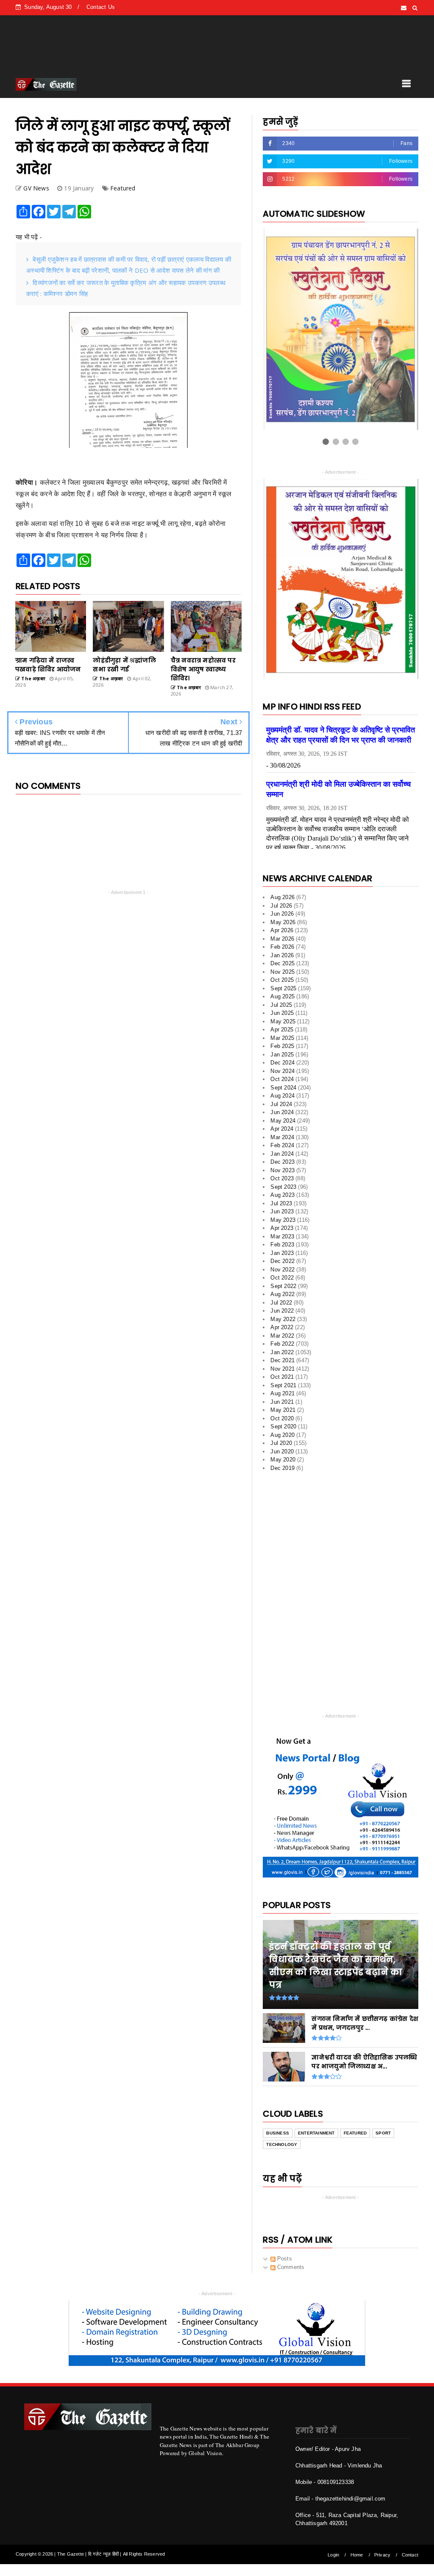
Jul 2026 (281, 906)
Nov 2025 (282, 972)
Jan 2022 (282, 1352)
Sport (383, 2133)
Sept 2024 (283, 1088)
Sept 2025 (283, 988)
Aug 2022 (282, 1294)
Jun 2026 (282, 914)
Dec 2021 (282, 1360)
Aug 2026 (282, 897)
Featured (123, 188)
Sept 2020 (283, 1426)
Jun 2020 (282, 1451)
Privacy (382, 2555)
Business (278, 2133)
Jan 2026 (282, 955)
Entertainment (316, 2133)
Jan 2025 (282, 1055)
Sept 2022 (283, 1286)
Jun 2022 (282, 1311)
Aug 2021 (282, 1393)
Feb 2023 (282, 1245)
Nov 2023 (282, 1170)
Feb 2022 (282, 1344)
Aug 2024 (282, 1096)
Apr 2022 (282, 1327)
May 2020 (283, 1460)
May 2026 (283, 922)
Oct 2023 (282, 1178)
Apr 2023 (282, 1228)
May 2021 (283, 1410)
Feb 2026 (282, 947)
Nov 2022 (282, 1270)
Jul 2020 (281, 1443)
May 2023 (283, 1220)
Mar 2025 (282, 1038)
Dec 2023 (282, 1162)
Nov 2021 (282, 1369)
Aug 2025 (282, 996)
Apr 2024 (282, 1129)
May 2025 (283, 1021)
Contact (410, 2555)
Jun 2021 (282, 1402)
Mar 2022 (282, 1336)
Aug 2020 (282, 1435)
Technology (282, 2144)
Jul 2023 (281, 1203)
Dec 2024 (282, 1063)
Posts (284, 2259)
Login (333, 2555)
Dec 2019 (282, 1468)
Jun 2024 (282, 1112)
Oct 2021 (282, 1377)
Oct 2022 (282, 1278)
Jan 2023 (282, 1253)
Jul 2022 (281, 1303)
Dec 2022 (282, 1261)
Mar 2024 (282, 1137)
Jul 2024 (281, 1104)
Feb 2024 (282, 1145)
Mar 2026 (282, 939)
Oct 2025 (282, 980)
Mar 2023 (282, 1236)
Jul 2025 (281, 1005)
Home (357, 2555)
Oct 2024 (282, 1079)
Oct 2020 (282, 1418)
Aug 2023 (282, 1195)
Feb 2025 (282, 1046)
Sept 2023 (283, 1187)
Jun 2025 (282, 1013)
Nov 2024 (282, 1071)
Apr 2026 (282, 930)
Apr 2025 (282, 1030)
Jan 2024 (282, 1154)
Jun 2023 (282, 1211)
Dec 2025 (282, 963)
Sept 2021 (283, 1385)
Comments (290, 2267)
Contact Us (101, 7)
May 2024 (283, 1121)
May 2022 (283, 1319)
